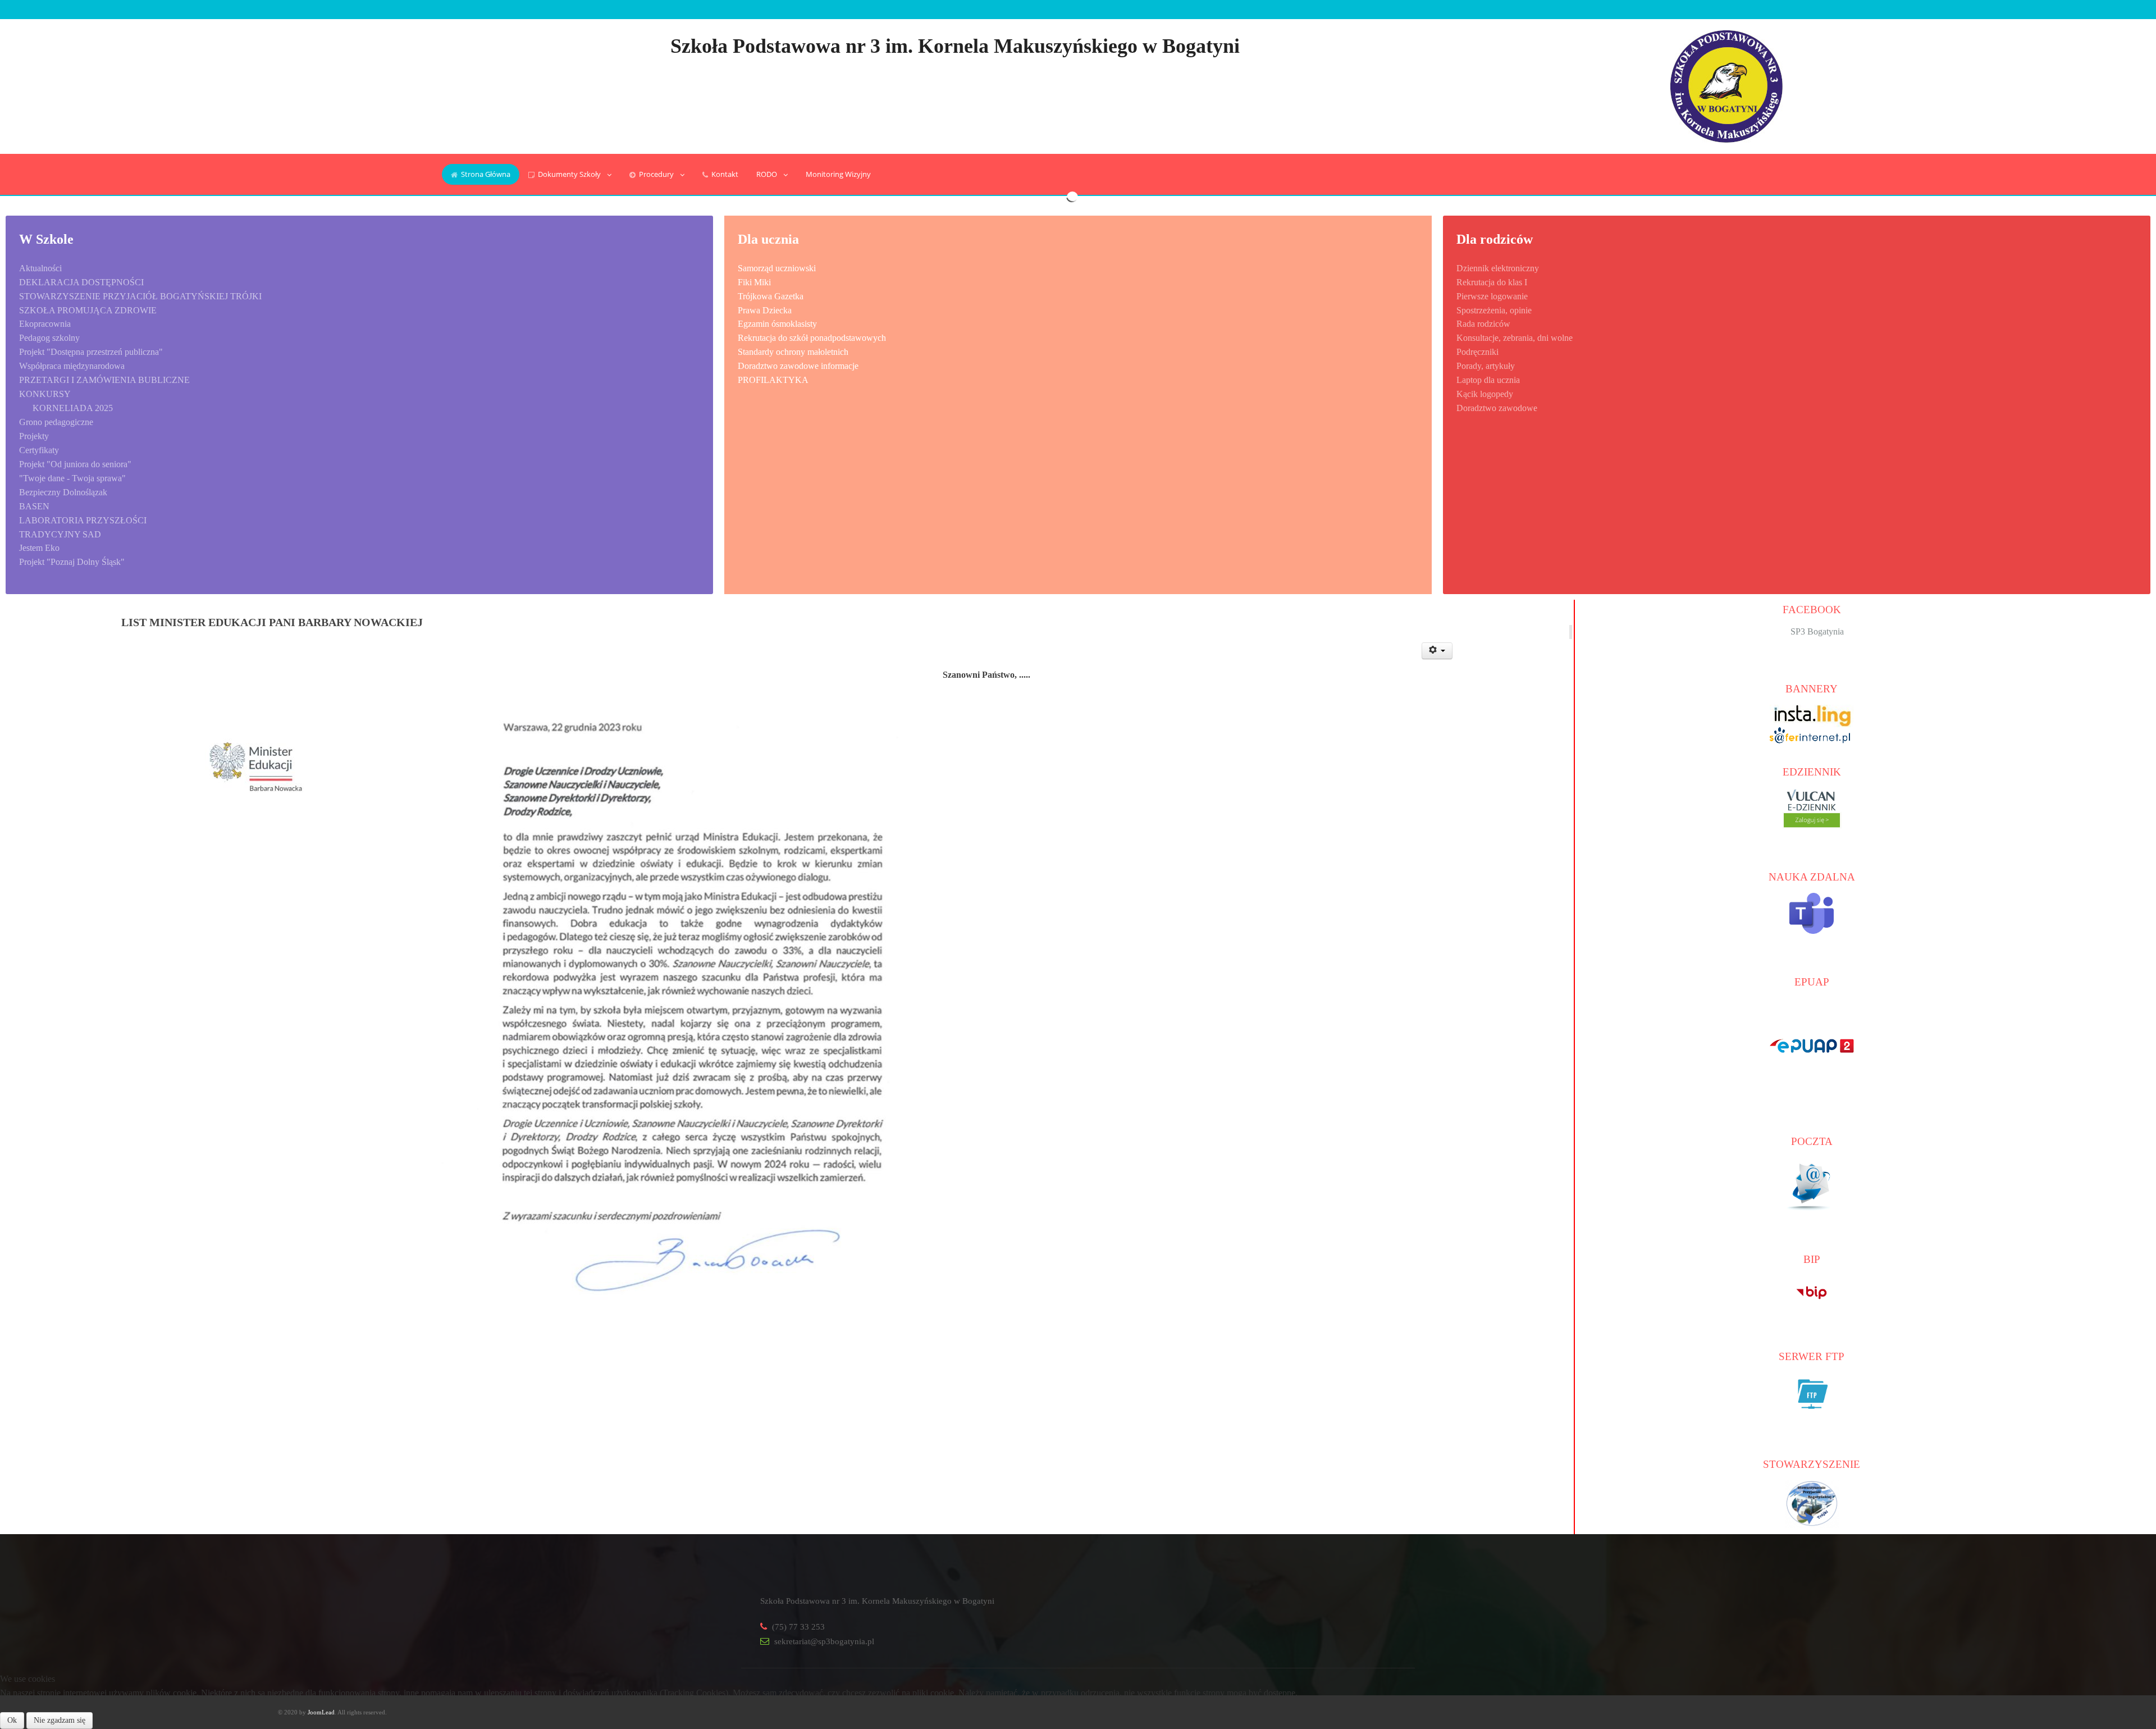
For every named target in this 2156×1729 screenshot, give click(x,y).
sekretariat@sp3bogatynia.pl (824, 1641)
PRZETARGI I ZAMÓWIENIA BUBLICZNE (104, 380)
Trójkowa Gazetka (771, 296)
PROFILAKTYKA (773, 380)
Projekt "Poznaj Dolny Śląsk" (72, 562)
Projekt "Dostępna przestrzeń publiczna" (91, 352)
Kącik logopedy (1485, 394)
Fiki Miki (754, 282)
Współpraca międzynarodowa (72, 366)
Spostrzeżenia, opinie (1494, 310)
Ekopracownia (45, 324)
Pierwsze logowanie (1492, 296)
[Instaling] (1812, 715)
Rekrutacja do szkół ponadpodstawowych (812, 338)
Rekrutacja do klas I (1492, 282)
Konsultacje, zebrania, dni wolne (1515, 338)
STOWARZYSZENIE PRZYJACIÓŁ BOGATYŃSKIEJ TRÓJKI (140, 296)
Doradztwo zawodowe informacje (798, 366)
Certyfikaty (39, 450)
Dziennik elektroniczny (1498, 268)
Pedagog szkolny (49, 338)
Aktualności (40, 268)
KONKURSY (45, 394)
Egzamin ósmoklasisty (777, 324)
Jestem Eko (39, 548)
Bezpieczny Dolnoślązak (63, 492)
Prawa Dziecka (765, 310)
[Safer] (1812, 734)
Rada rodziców (1483, 324)
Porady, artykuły (1486, 366)
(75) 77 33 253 (798, 1627)
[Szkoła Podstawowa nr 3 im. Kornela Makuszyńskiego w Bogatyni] (1726, 85)
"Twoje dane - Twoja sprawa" (72, 478)
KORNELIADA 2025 (73, 408)
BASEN (34, 506)
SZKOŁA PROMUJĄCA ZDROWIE (88, 310)
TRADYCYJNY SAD (60, 534)
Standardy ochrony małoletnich (793, 352)
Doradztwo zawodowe (1497, 408)
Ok (12, 1720)
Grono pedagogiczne (56, 422)
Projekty (34, 436)
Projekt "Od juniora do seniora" (75, 464)
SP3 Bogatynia (1817, 631)
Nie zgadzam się (60, 1720)
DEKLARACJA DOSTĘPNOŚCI (81, 282)
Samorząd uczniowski (777, 268)
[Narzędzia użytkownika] (1437, 651)
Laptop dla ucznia (1488, 380)
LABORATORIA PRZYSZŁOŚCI (83, 520)
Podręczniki (1477, 352)
